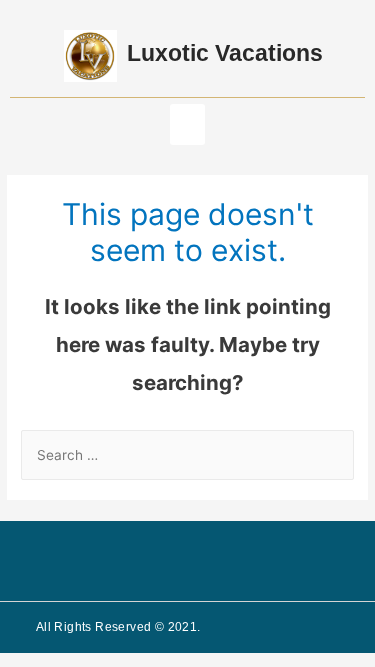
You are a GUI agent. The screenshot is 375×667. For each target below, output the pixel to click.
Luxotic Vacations (225, 53)
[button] (187, 124)
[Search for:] (187, 455)
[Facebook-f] (171, 561)
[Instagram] (204, 561)
